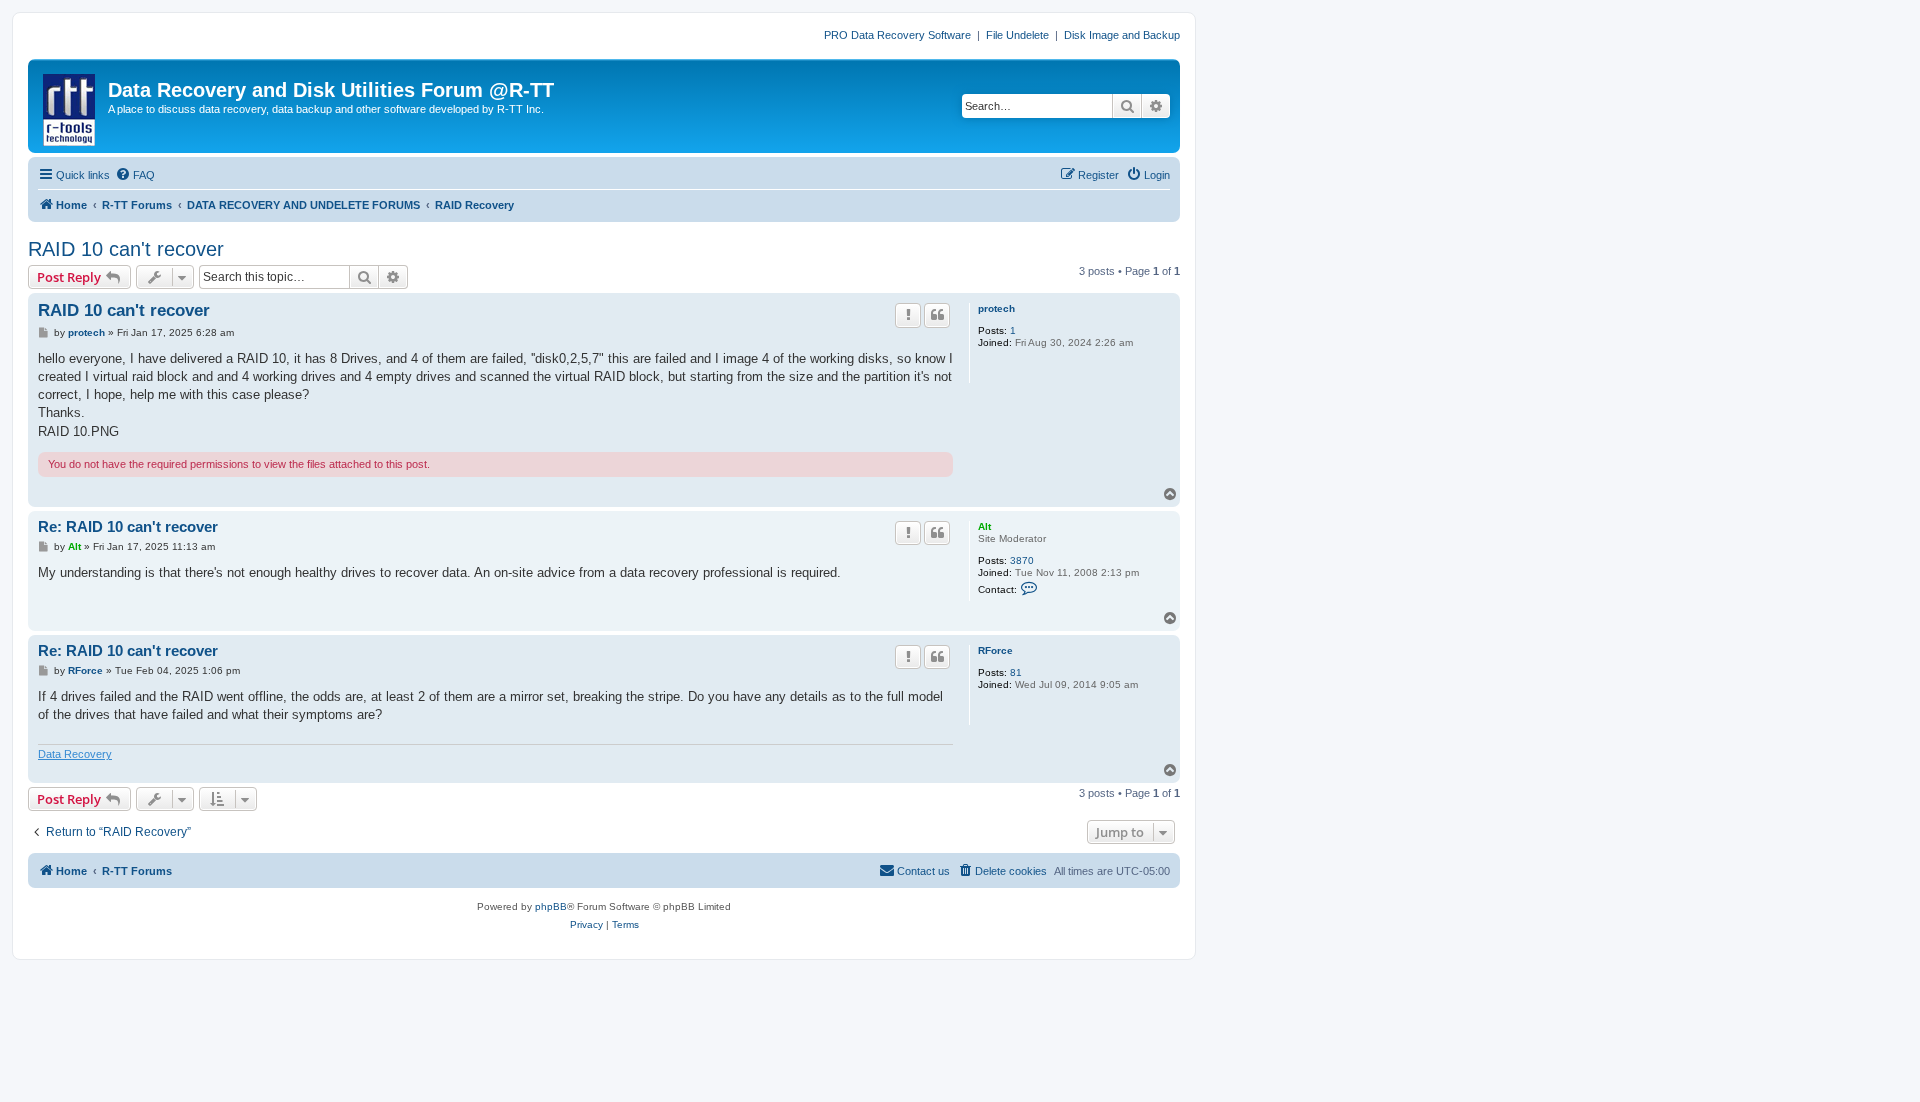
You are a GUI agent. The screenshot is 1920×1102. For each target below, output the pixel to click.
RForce (995, 650)
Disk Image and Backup (1122, 35)
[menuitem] (135, 175)
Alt (984, 526)
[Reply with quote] (937, 315)
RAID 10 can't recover (126, 249)
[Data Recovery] (70, 106)
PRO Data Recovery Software (897, 35)
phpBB (551, 906)
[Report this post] (908, 315)
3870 (1022, 560)
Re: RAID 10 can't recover (128, 526)
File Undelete (1017, 35)
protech (996, 308)
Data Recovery (75, 754)
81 (1016, 672)
